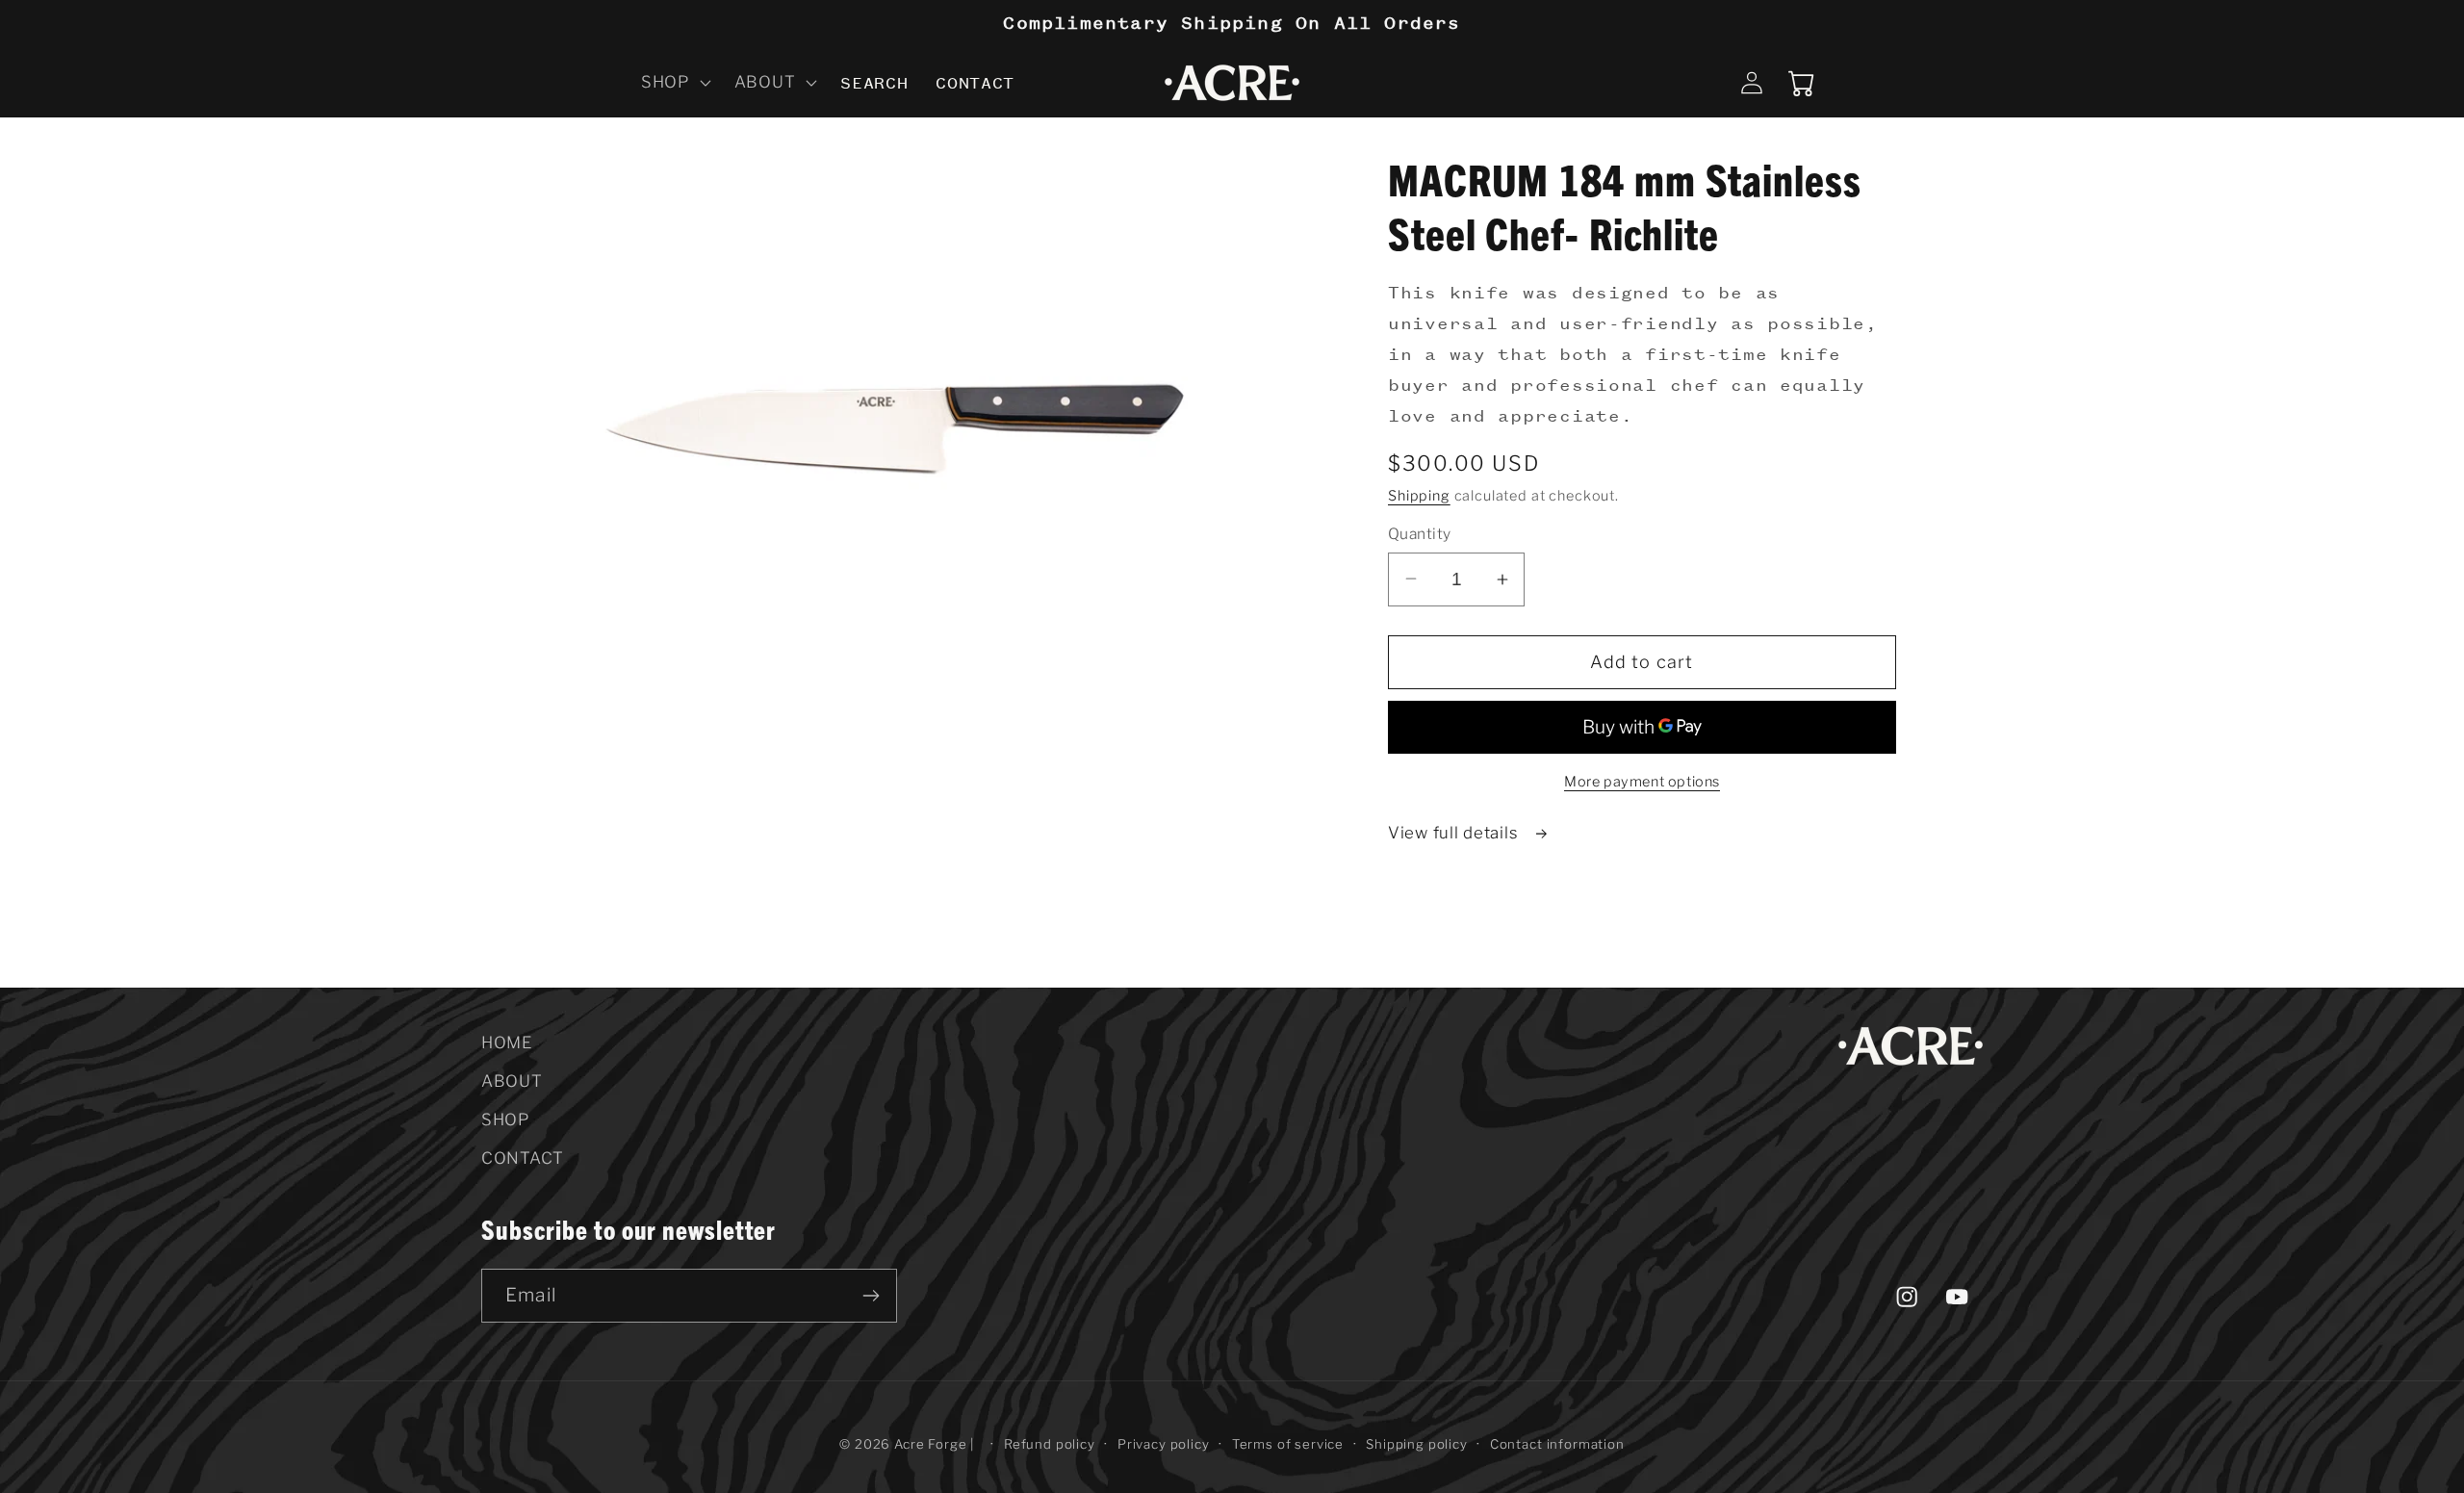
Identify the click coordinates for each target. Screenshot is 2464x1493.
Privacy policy (1164, 1444)
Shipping (1419, 496)
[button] (674, 83)
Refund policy (1050, 1444)
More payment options (1642, 782)
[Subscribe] (871, 1296)
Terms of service (1288, 1444)
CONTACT (523, 1158)
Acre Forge (930, 1444)
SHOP (505, 1120)
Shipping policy (1417, 1444)
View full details (1455, 833)
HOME (507, 1043)
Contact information (1557, 1444)
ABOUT (512, 1081)
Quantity (1420, 534)
